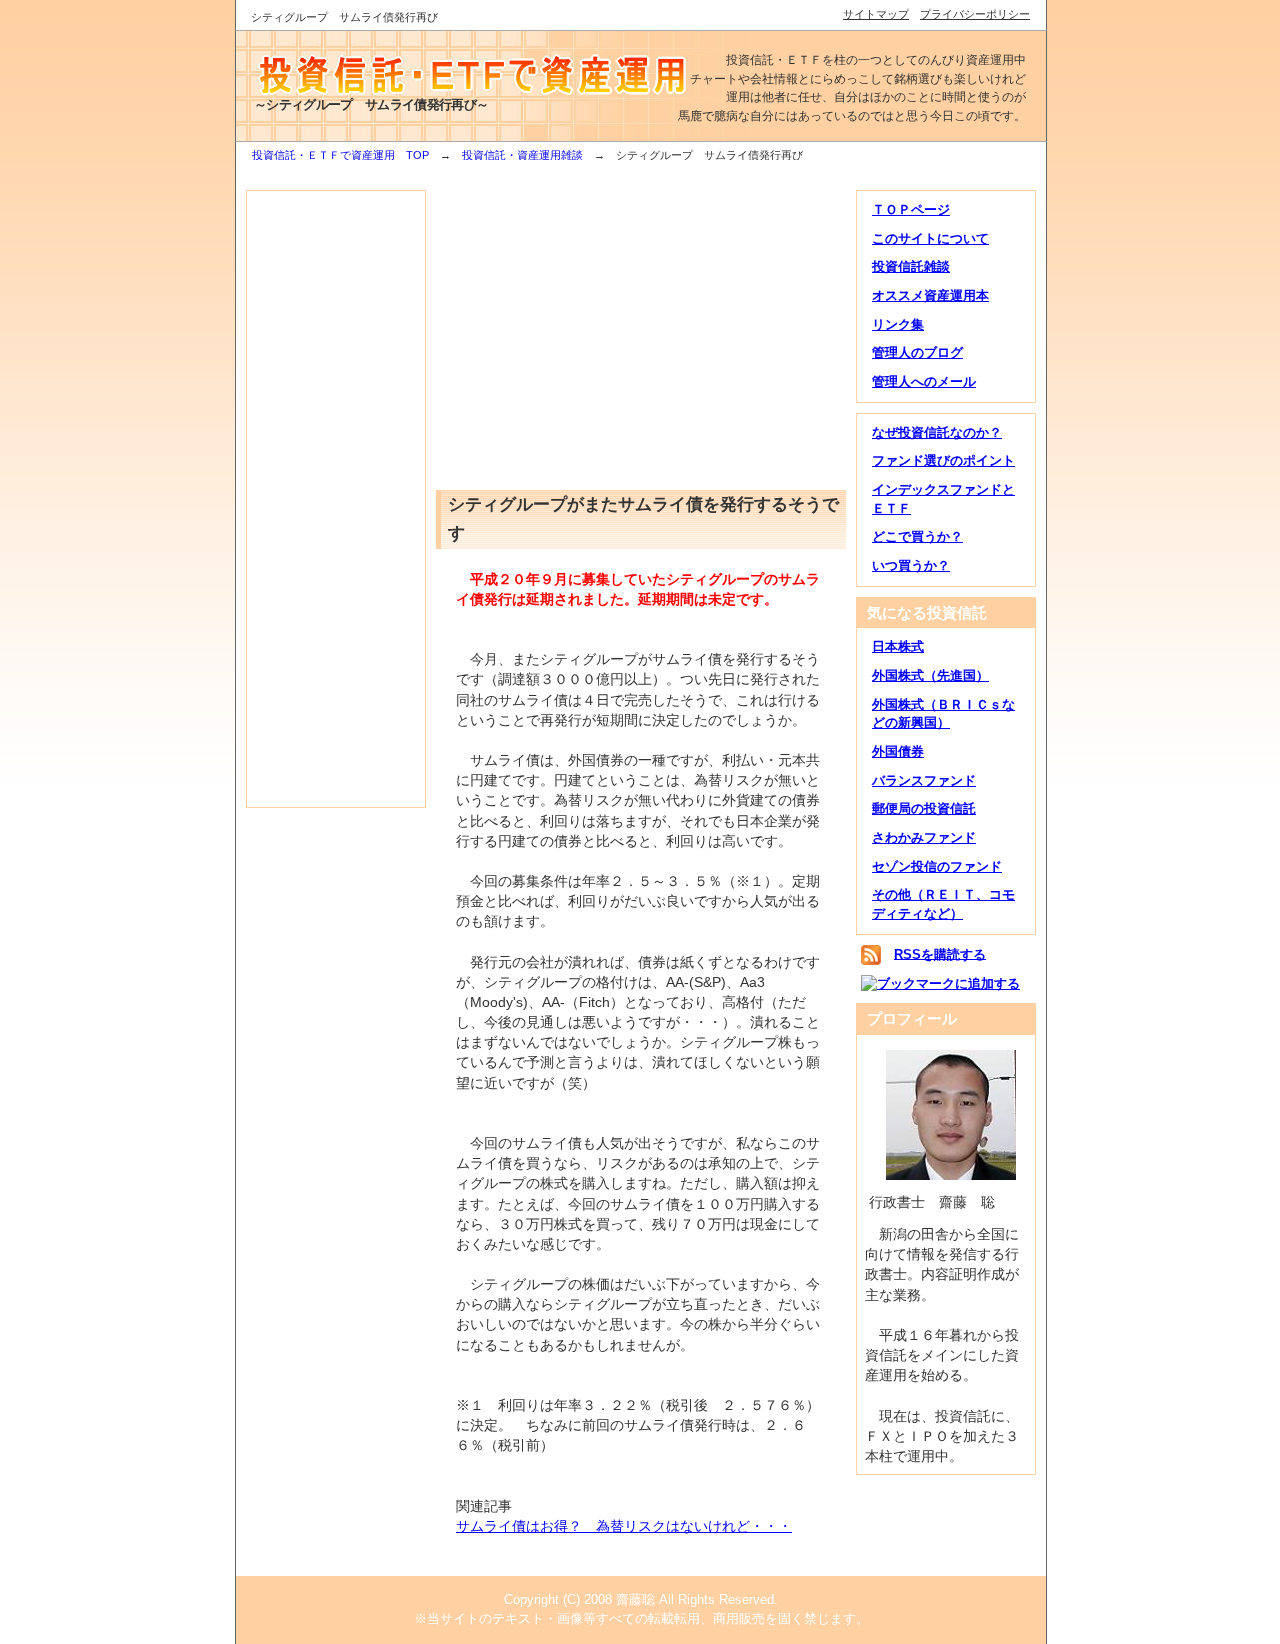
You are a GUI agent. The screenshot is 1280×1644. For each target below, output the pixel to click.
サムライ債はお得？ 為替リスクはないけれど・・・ (624, 1526)
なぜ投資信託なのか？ (937, 432)
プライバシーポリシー (975, 14)
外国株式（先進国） (930, 675)
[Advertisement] (335, 499)
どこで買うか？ (917, 536)
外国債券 (898, 751)
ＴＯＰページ (911, 209)
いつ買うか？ (911, 565)
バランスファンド (924, 780)
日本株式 (898, 646)
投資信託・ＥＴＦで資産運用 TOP (340, 155)
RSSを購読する (940, 953)
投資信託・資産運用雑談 (522, 155)
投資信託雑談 (911, 266)
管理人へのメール (924, 381)
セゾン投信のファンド (937, 866)
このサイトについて (930, 238)
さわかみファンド (924, 837)
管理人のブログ (917, 352)
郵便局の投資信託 (924, 808)
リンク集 (898, 324)
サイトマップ (876, 14)
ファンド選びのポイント (943, 460)
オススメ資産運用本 (930, 295)
